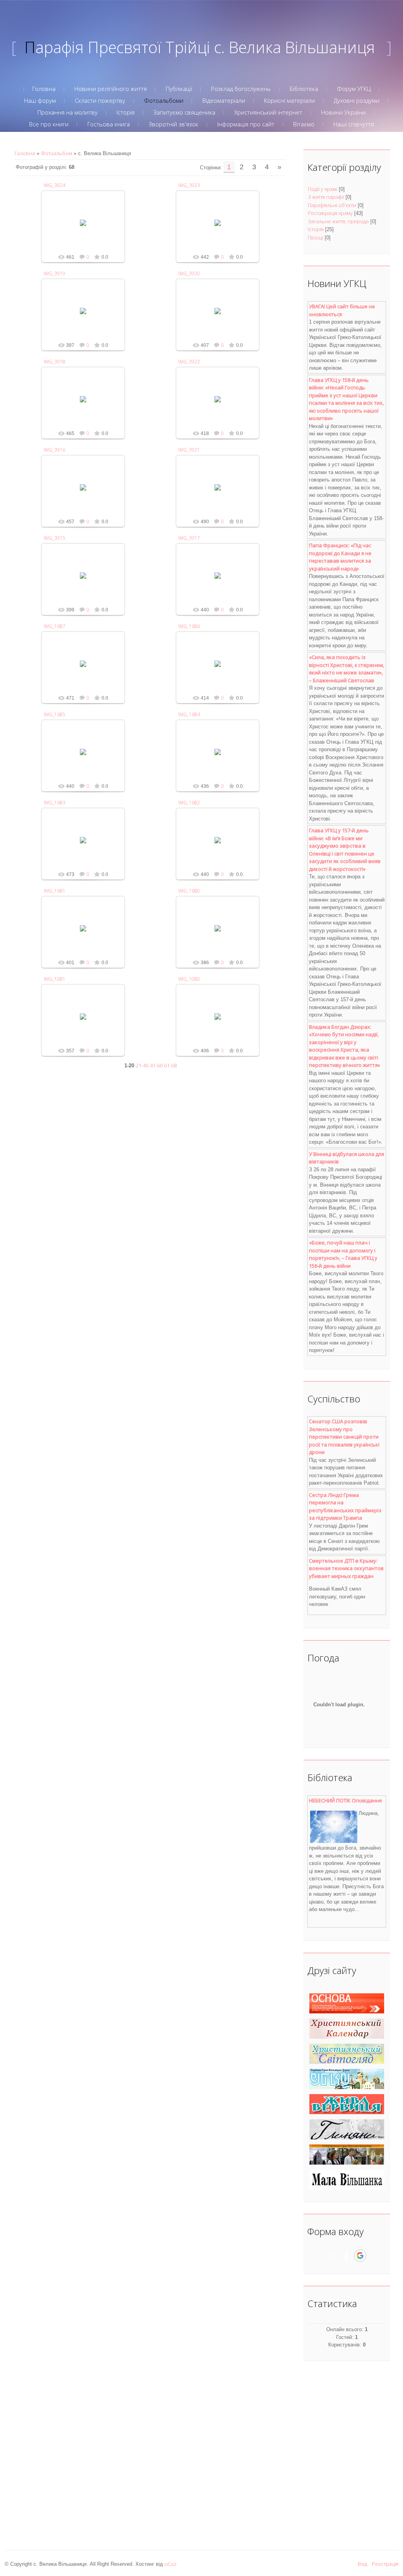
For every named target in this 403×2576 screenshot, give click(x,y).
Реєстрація (385, 2564)
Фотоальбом (56, 153)
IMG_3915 (55, 538)
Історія (316, 229)
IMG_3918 (55, 362)
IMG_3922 (189, 362)
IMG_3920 (189, 273)
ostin (87, 229)
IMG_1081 (55, 979)
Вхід (362, 2564)
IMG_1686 (189, 626)
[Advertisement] (343, 2452)
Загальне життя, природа (338, 221)
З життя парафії (326, 197)
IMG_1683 (55, 803)
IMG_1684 (189, 714)
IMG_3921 (189, 450)
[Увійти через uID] (333, 2256)
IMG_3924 (55, 185)
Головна (25, 153)
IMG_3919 (55, 273)
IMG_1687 (55, 626)
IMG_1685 (55, 714)
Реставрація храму (330, 213)
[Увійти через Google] (360, 2256)
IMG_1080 (189, 979)
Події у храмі (323, 189)
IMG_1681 (55, 891)
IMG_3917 (189, 538)
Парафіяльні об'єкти (332, 205)
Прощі (315, 237)
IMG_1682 (189, 803)
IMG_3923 (189, 185)
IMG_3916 (55, 450)
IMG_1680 (189, 891)
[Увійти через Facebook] (346, 2256)
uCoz (171, 2564)
